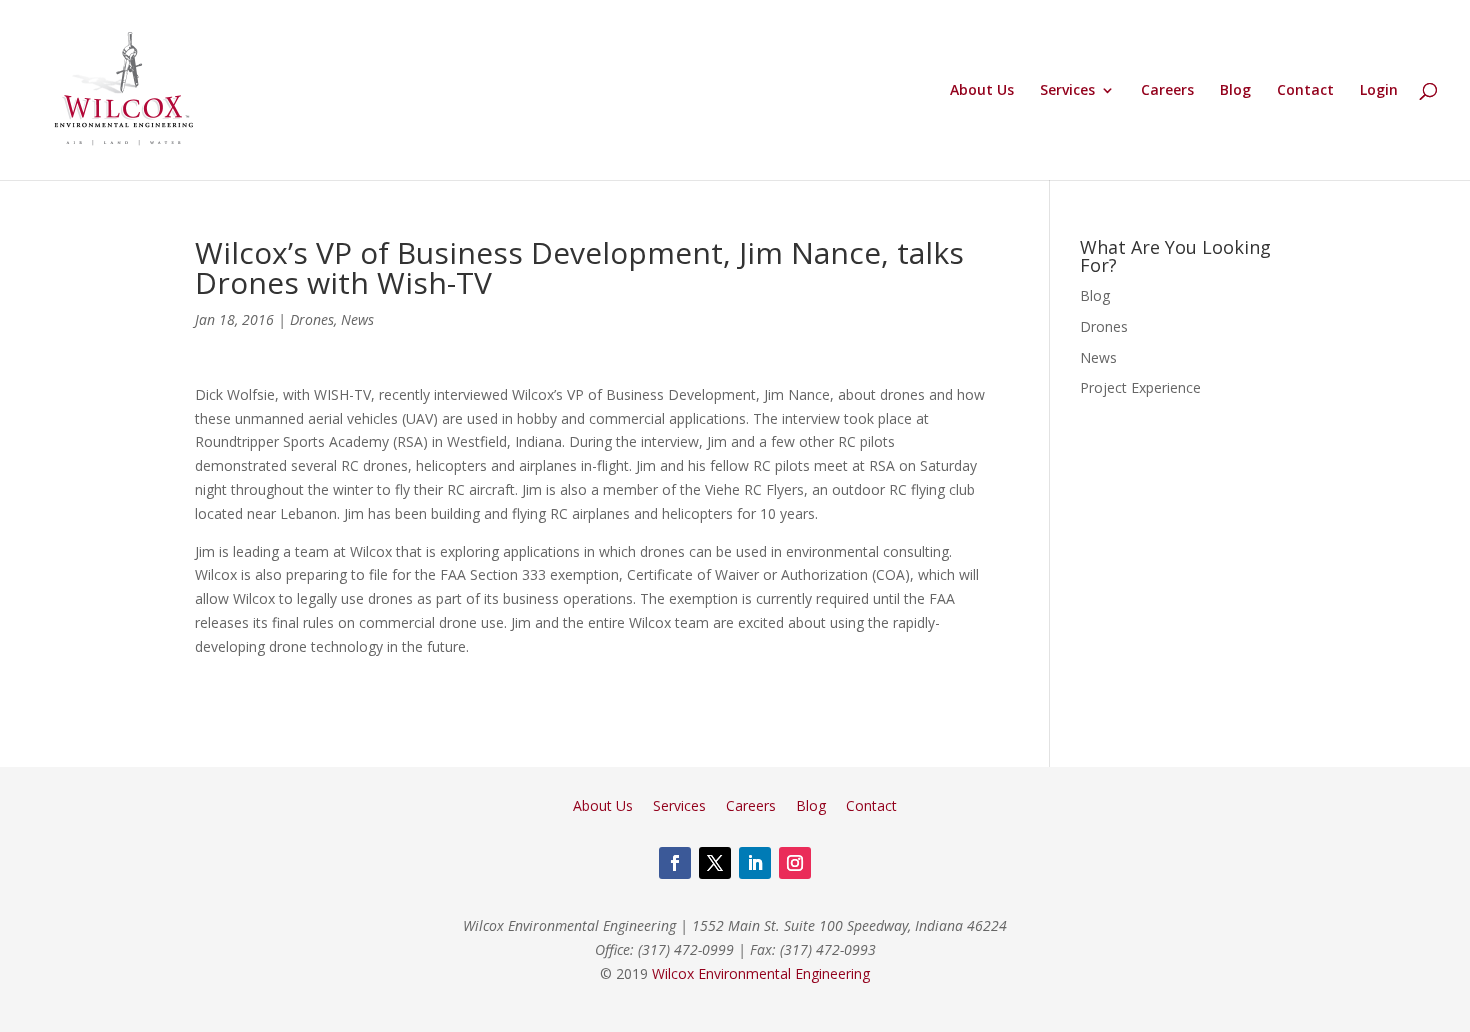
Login (1379, 91)
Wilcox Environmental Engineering (761, 973)
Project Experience (1140, 387)
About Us (982, 91)
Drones (312, 319)
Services (1067, 91)
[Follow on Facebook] (675, 863)
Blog (1235, 91)
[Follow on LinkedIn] (755, 863)
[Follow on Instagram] (795, 863)
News (357, 319)
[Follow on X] (715, 863)
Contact (1305, 91)
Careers (1167, 91)
